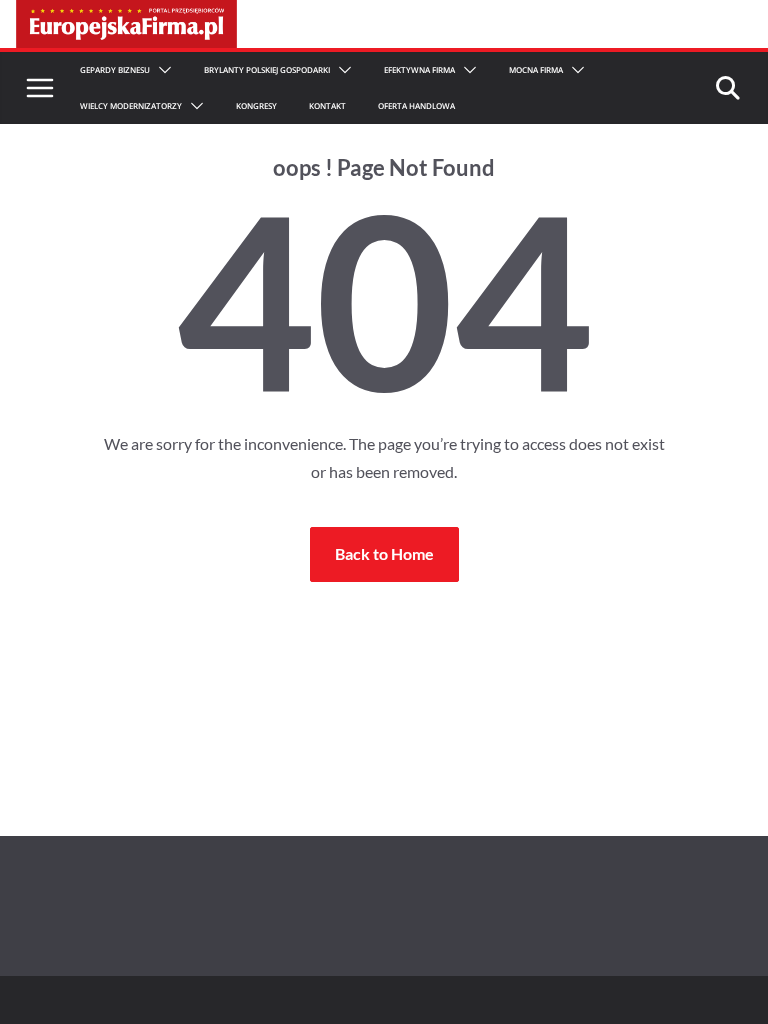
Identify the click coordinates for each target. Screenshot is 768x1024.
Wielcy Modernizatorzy (131, 105)
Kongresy (256, 105)
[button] (161, 70)
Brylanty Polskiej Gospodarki (267, 69)
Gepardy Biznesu (115, 69)
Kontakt (327, 105)
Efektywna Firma (419, 69)
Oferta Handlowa (416, 105)
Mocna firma (536, 69)
